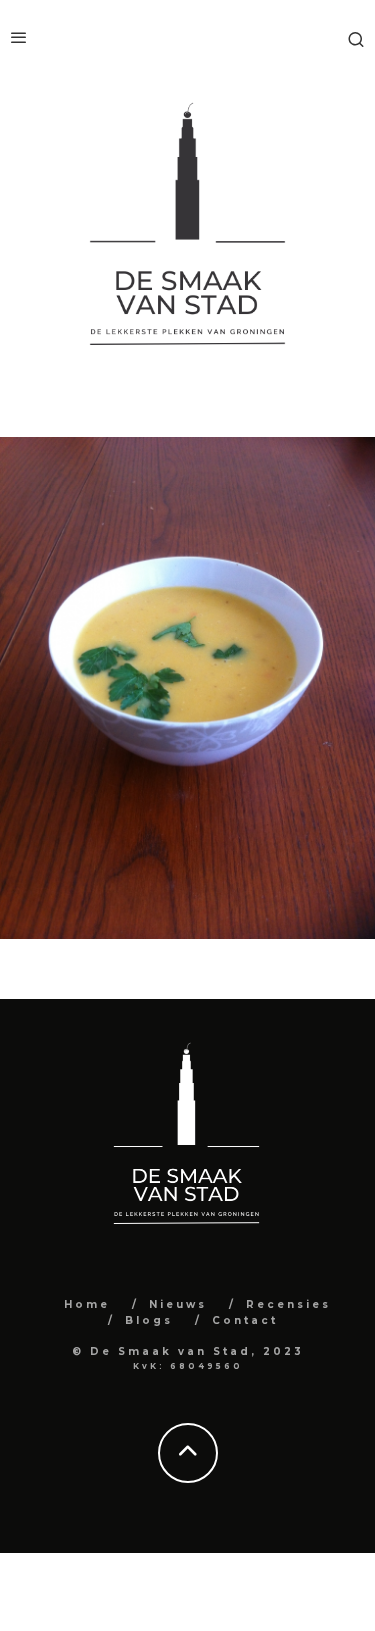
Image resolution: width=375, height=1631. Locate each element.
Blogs (149, 1320)
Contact (245, 1320)
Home (87, 1304)
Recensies (288, 1304)
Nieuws (178, 1304)
